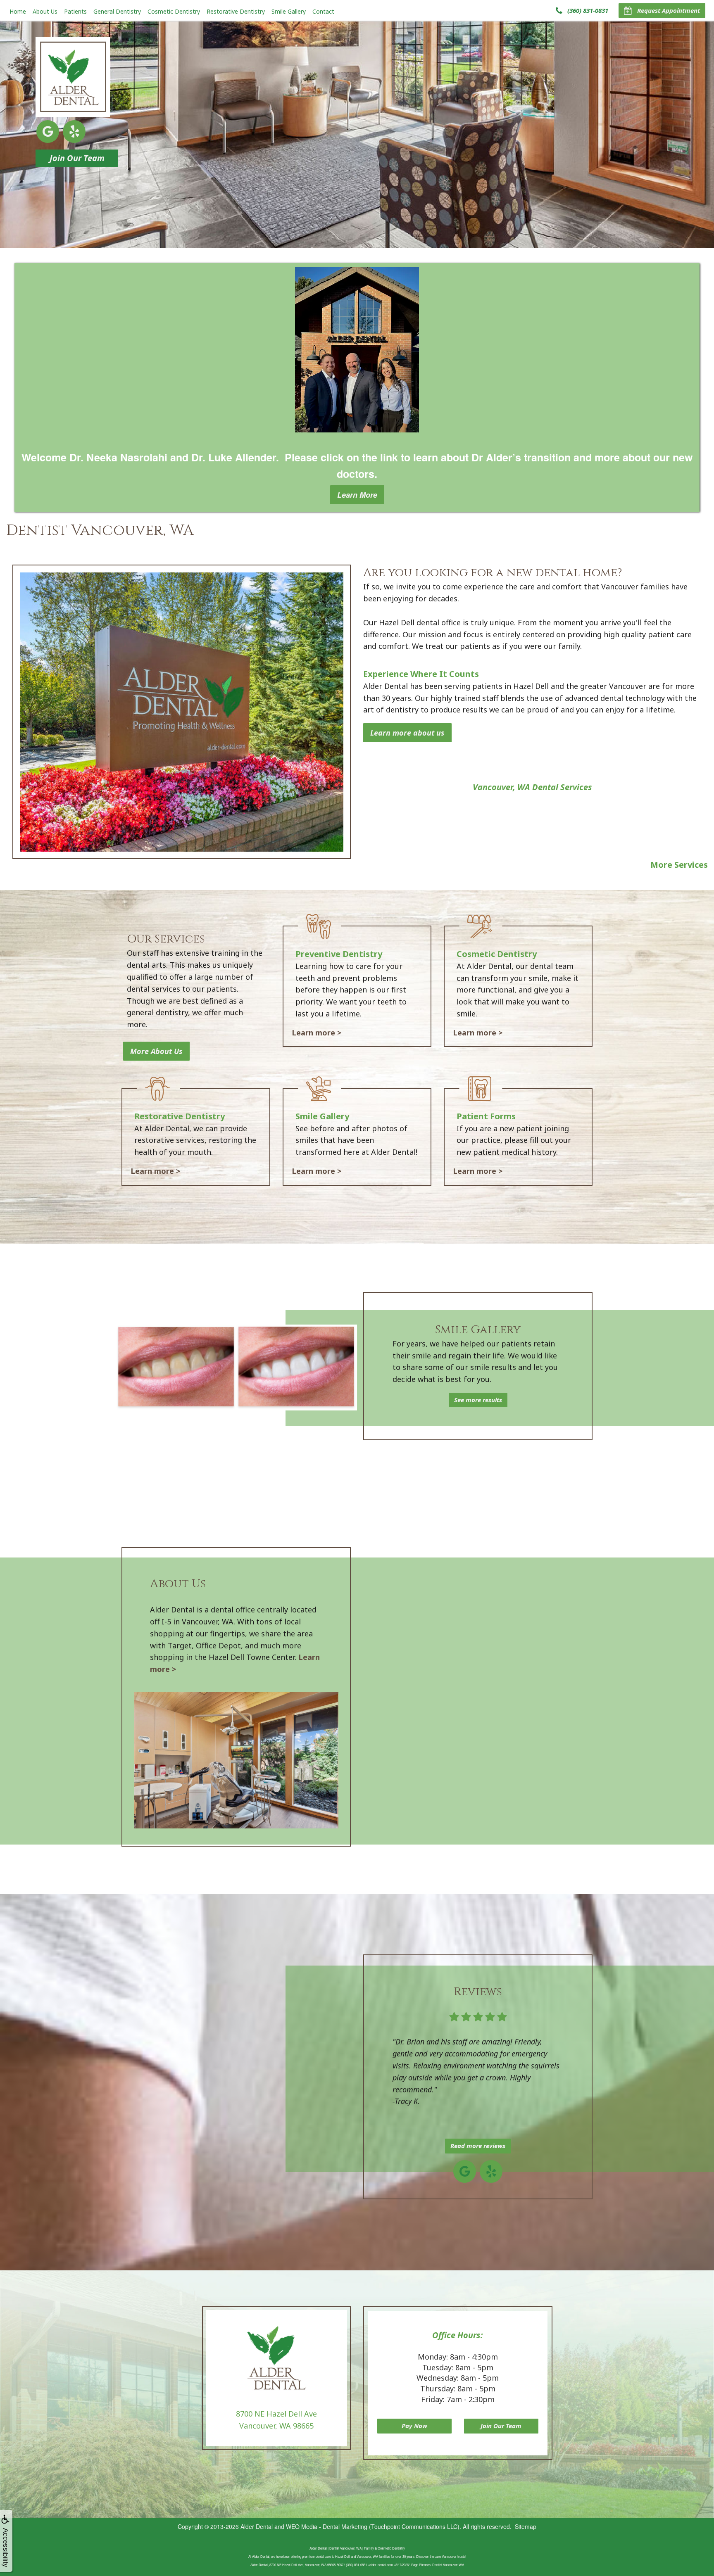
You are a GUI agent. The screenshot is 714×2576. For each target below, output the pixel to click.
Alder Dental (257, 2526)
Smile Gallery (289, 11)
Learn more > (317, 1033)
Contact (323, 11)
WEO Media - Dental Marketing (327, 2526)
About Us (45, 11)
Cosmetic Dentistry (174, 11)
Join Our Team (77, 158)
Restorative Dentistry (236, 11)
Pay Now (414, 2426)
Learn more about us (407, 733)
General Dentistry (117, 11)
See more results (478, 1400)
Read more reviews (478, 2146)
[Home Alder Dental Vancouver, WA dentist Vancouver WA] (73, 77)
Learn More (357, 495)
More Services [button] (679, 865)
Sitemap (526, 2526)
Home (18, 11)
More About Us (156, 1051)
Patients (75, 11)
